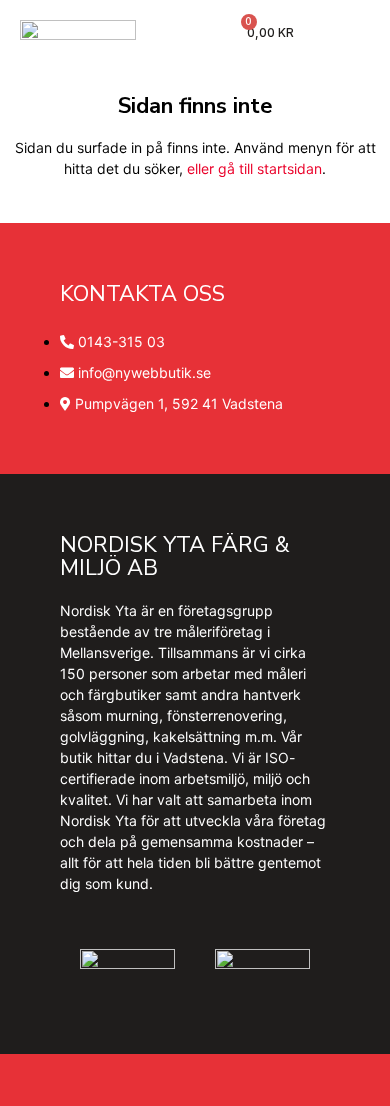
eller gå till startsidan (254, 168)
